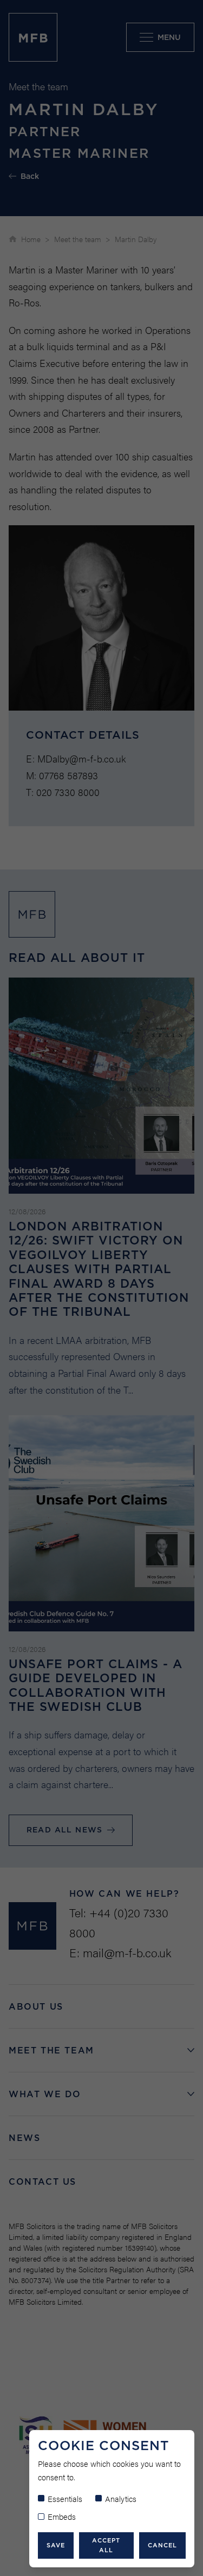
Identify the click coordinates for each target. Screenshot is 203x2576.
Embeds (62, 2516)
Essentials (65, 2498)
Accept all (106, 2545)
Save (56, 2545)
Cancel (162, 2545)
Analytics (121, 2498)
